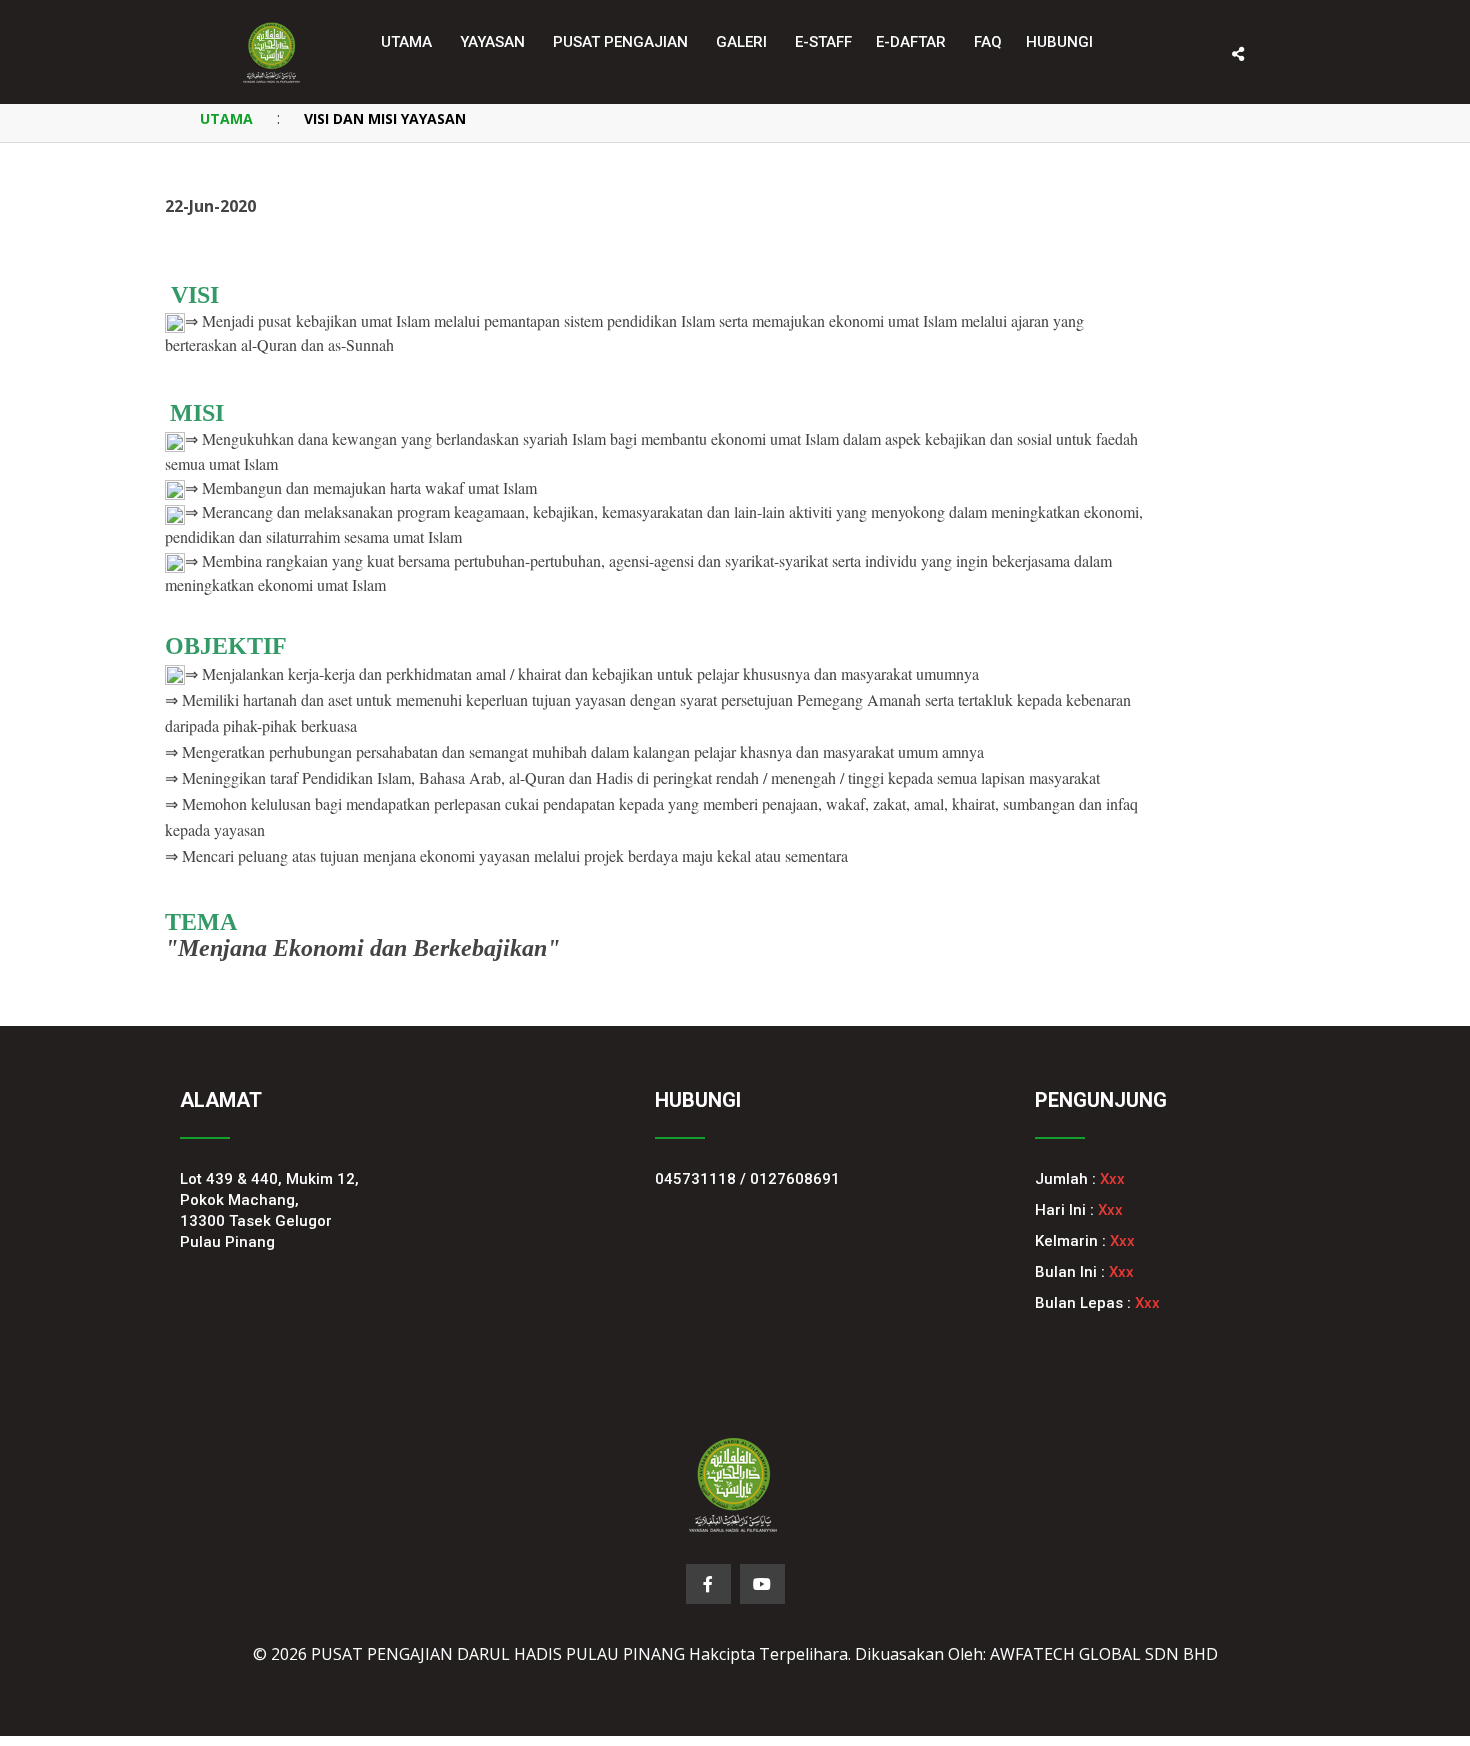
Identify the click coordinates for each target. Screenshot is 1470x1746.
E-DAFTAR (911, 42)
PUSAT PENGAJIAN (620, 42)
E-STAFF (823, 42)
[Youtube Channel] (762, 1584)
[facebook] (708, 1584)
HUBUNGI (1059, 42)
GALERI (741, 42)
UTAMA (226, 118)
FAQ (988, 42)
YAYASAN (492, 42)
